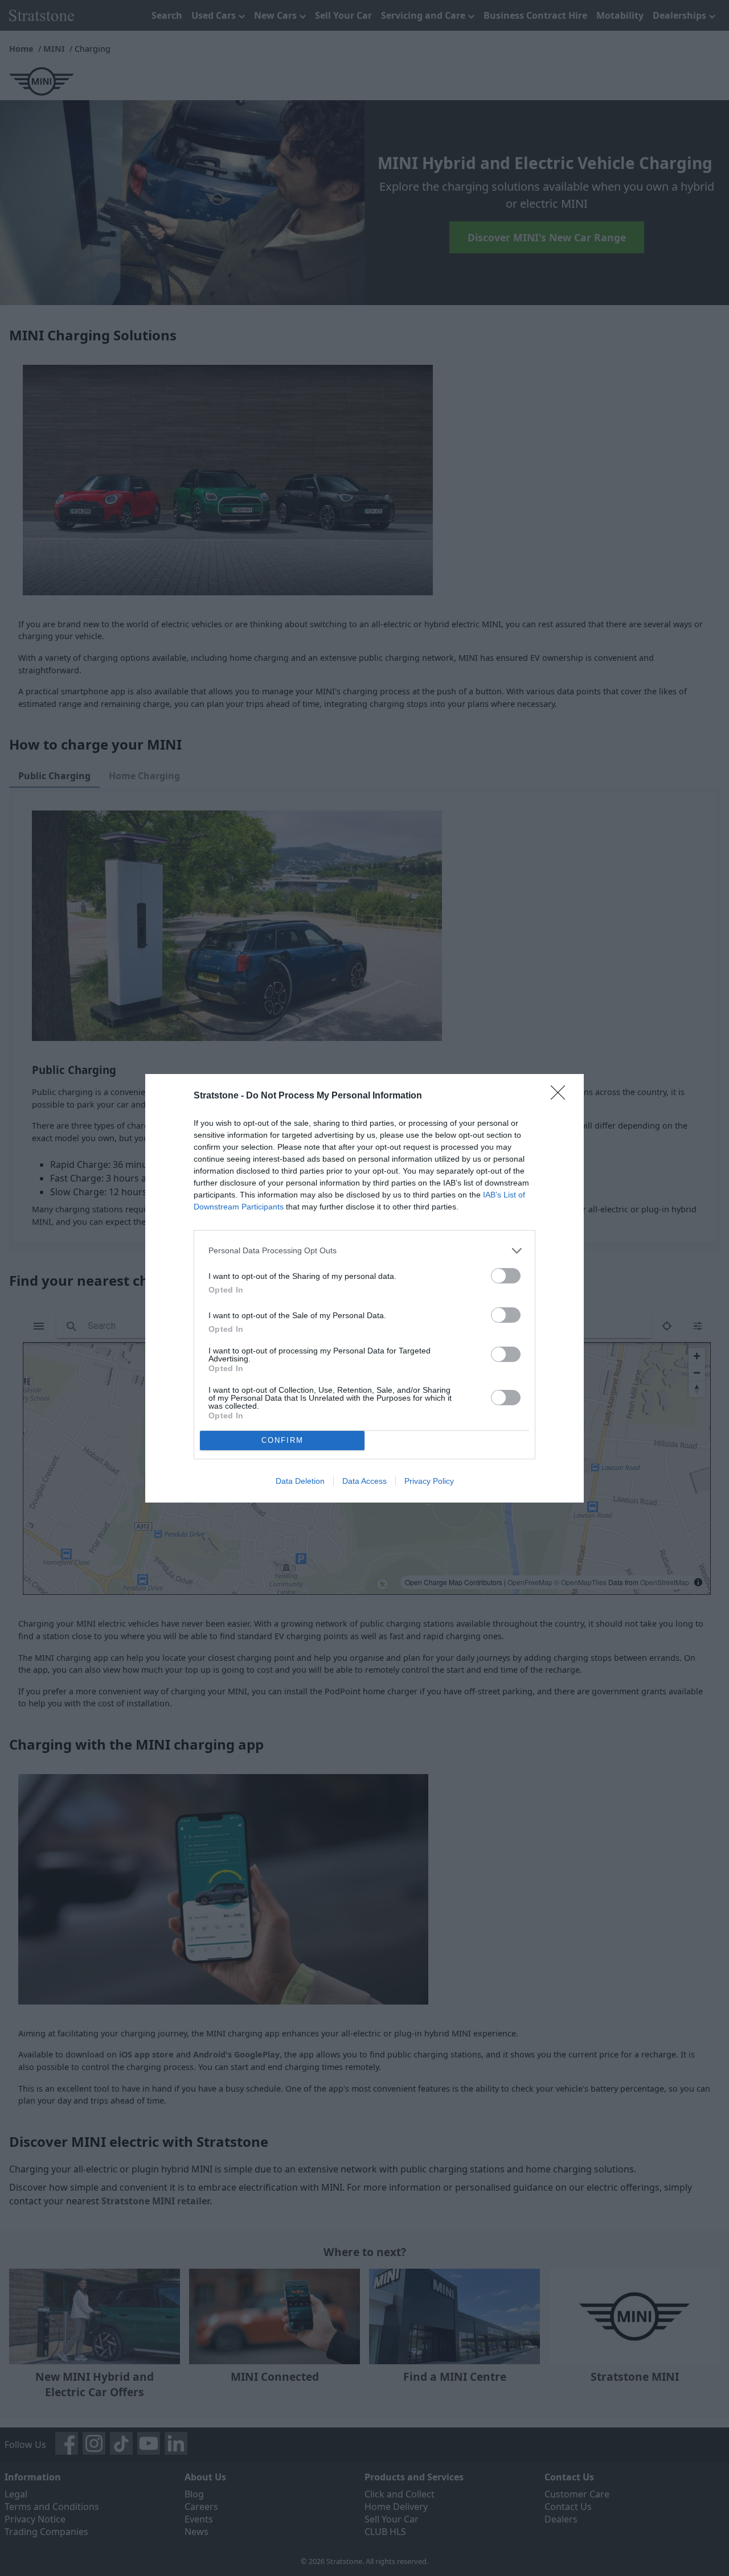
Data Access (364, 1481)
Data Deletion (300, 1481)
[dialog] (364, 1288)
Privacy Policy (429, 1481)
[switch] (506, 1276)
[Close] (562, 1096)
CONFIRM (282, 1440)
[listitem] (364, 1251)
